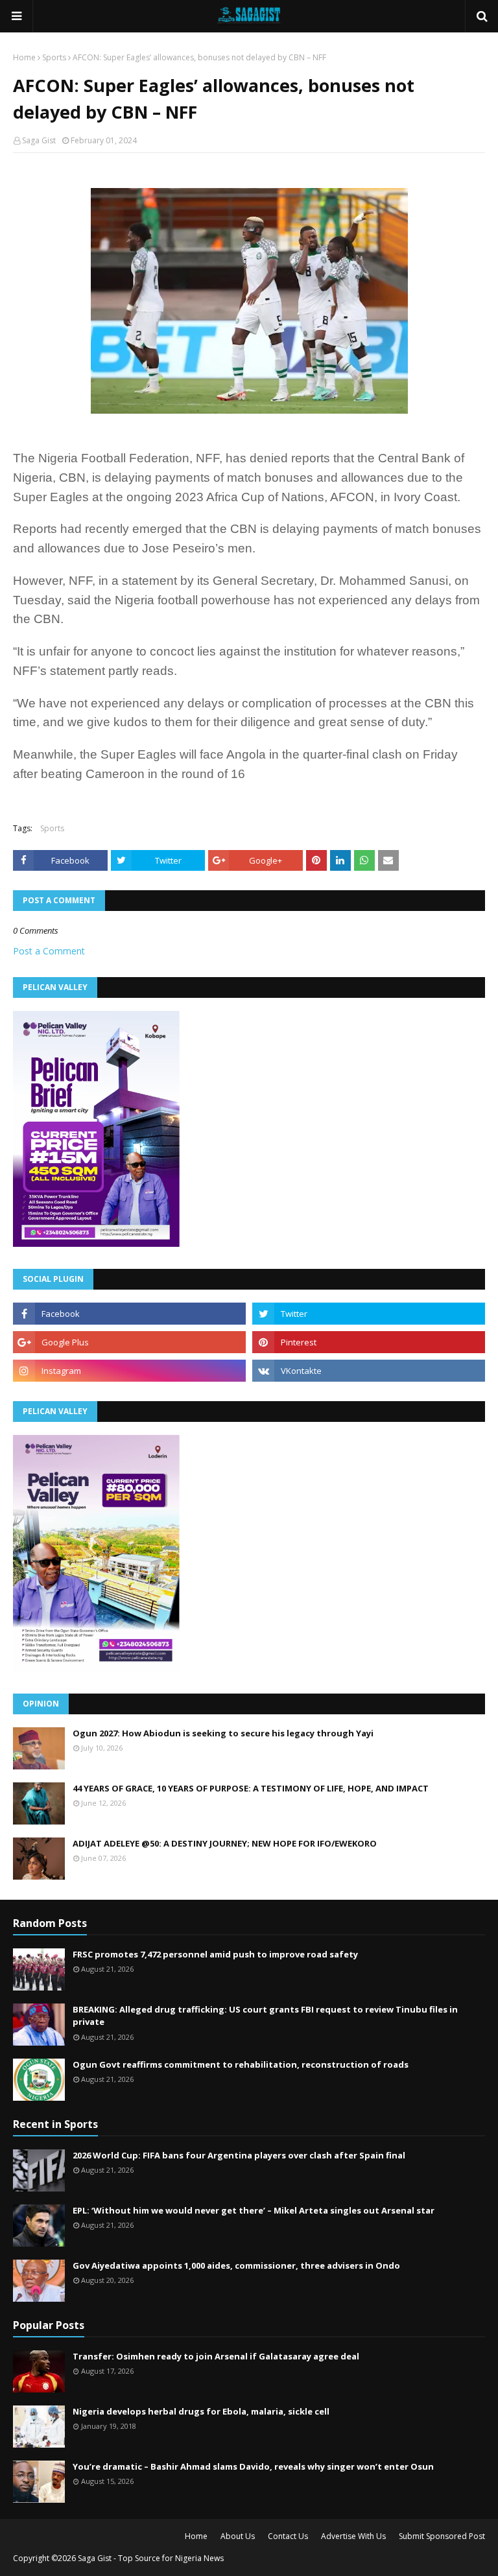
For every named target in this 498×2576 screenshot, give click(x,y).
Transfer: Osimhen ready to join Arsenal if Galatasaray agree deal (216, 2356)
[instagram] (129, 1371)
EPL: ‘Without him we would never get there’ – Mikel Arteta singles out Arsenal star (254, 2210)
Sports (54, 57)
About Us (238, 2536)
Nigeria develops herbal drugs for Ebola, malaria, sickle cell (201, 2411)
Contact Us (288, 2536)
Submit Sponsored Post (442, 2536)
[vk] (369, 1371)
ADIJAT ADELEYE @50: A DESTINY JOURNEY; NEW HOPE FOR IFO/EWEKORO (225, 1843)
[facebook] (129, 1314)
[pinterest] (369, 1342)
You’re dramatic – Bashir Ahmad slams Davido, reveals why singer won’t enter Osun (253, 2466)
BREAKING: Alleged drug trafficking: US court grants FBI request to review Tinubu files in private (265, 2016)
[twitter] (369, 1314)
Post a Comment (49, 951)
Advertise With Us (353, 2536)
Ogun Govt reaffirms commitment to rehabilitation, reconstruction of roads (241, 2064)
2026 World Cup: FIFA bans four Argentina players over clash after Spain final (239, 2155)
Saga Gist (39, 140)
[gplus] (129, 1342)
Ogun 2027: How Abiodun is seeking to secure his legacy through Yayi (223, 1733)
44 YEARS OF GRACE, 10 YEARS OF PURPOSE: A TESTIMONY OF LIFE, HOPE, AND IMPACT (251, 1788)
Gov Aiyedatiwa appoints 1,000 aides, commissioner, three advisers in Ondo (236, 2265)
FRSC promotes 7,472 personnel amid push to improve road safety (215, 1954)
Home (24, 57)
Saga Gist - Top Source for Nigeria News (151, 2558)
